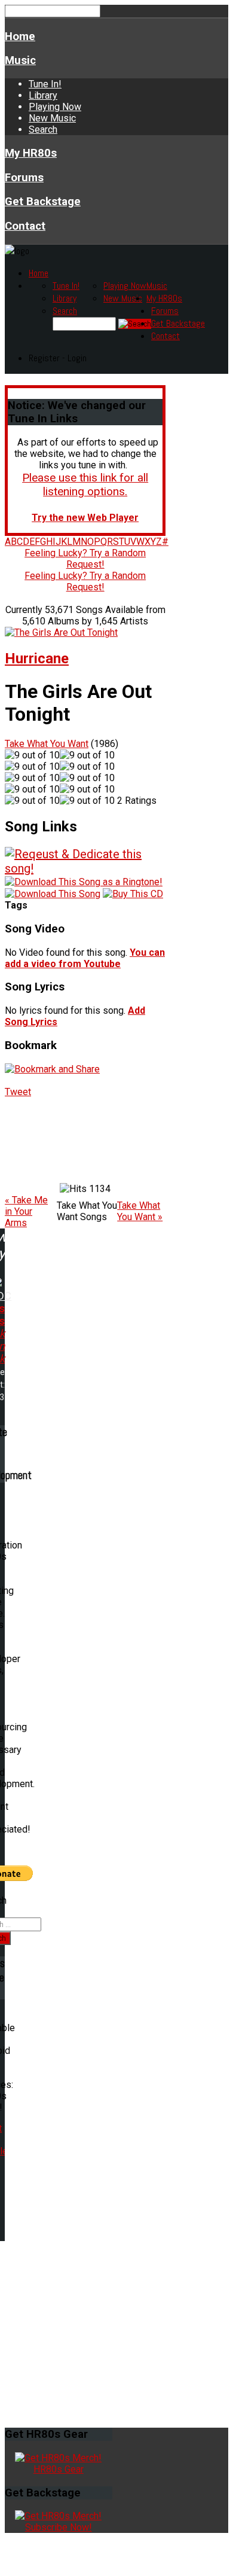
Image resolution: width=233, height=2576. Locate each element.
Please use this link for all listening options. (85, 484)
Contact (25, 226)
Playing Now (55, 107)
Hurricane (37, 659)
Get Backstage (43, 202)
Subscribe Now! (59, 2527)
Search (43, 129)
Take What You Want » (140, 1211)
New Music (52, 118)
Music (20, 60)
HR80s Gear (59, 2469)
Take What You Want (47, 744)
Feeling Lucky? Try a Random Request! (85, 559)
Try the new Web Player (85, 518)
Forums (24, 178)
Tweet (18, 1092)
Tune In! (45, 84)
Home (20, 36)
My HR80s (31, 153)
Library (43, 95)
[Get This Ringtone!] (84, 881)
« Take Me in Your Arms (26, 1211)
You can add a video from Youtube (85, 958)
